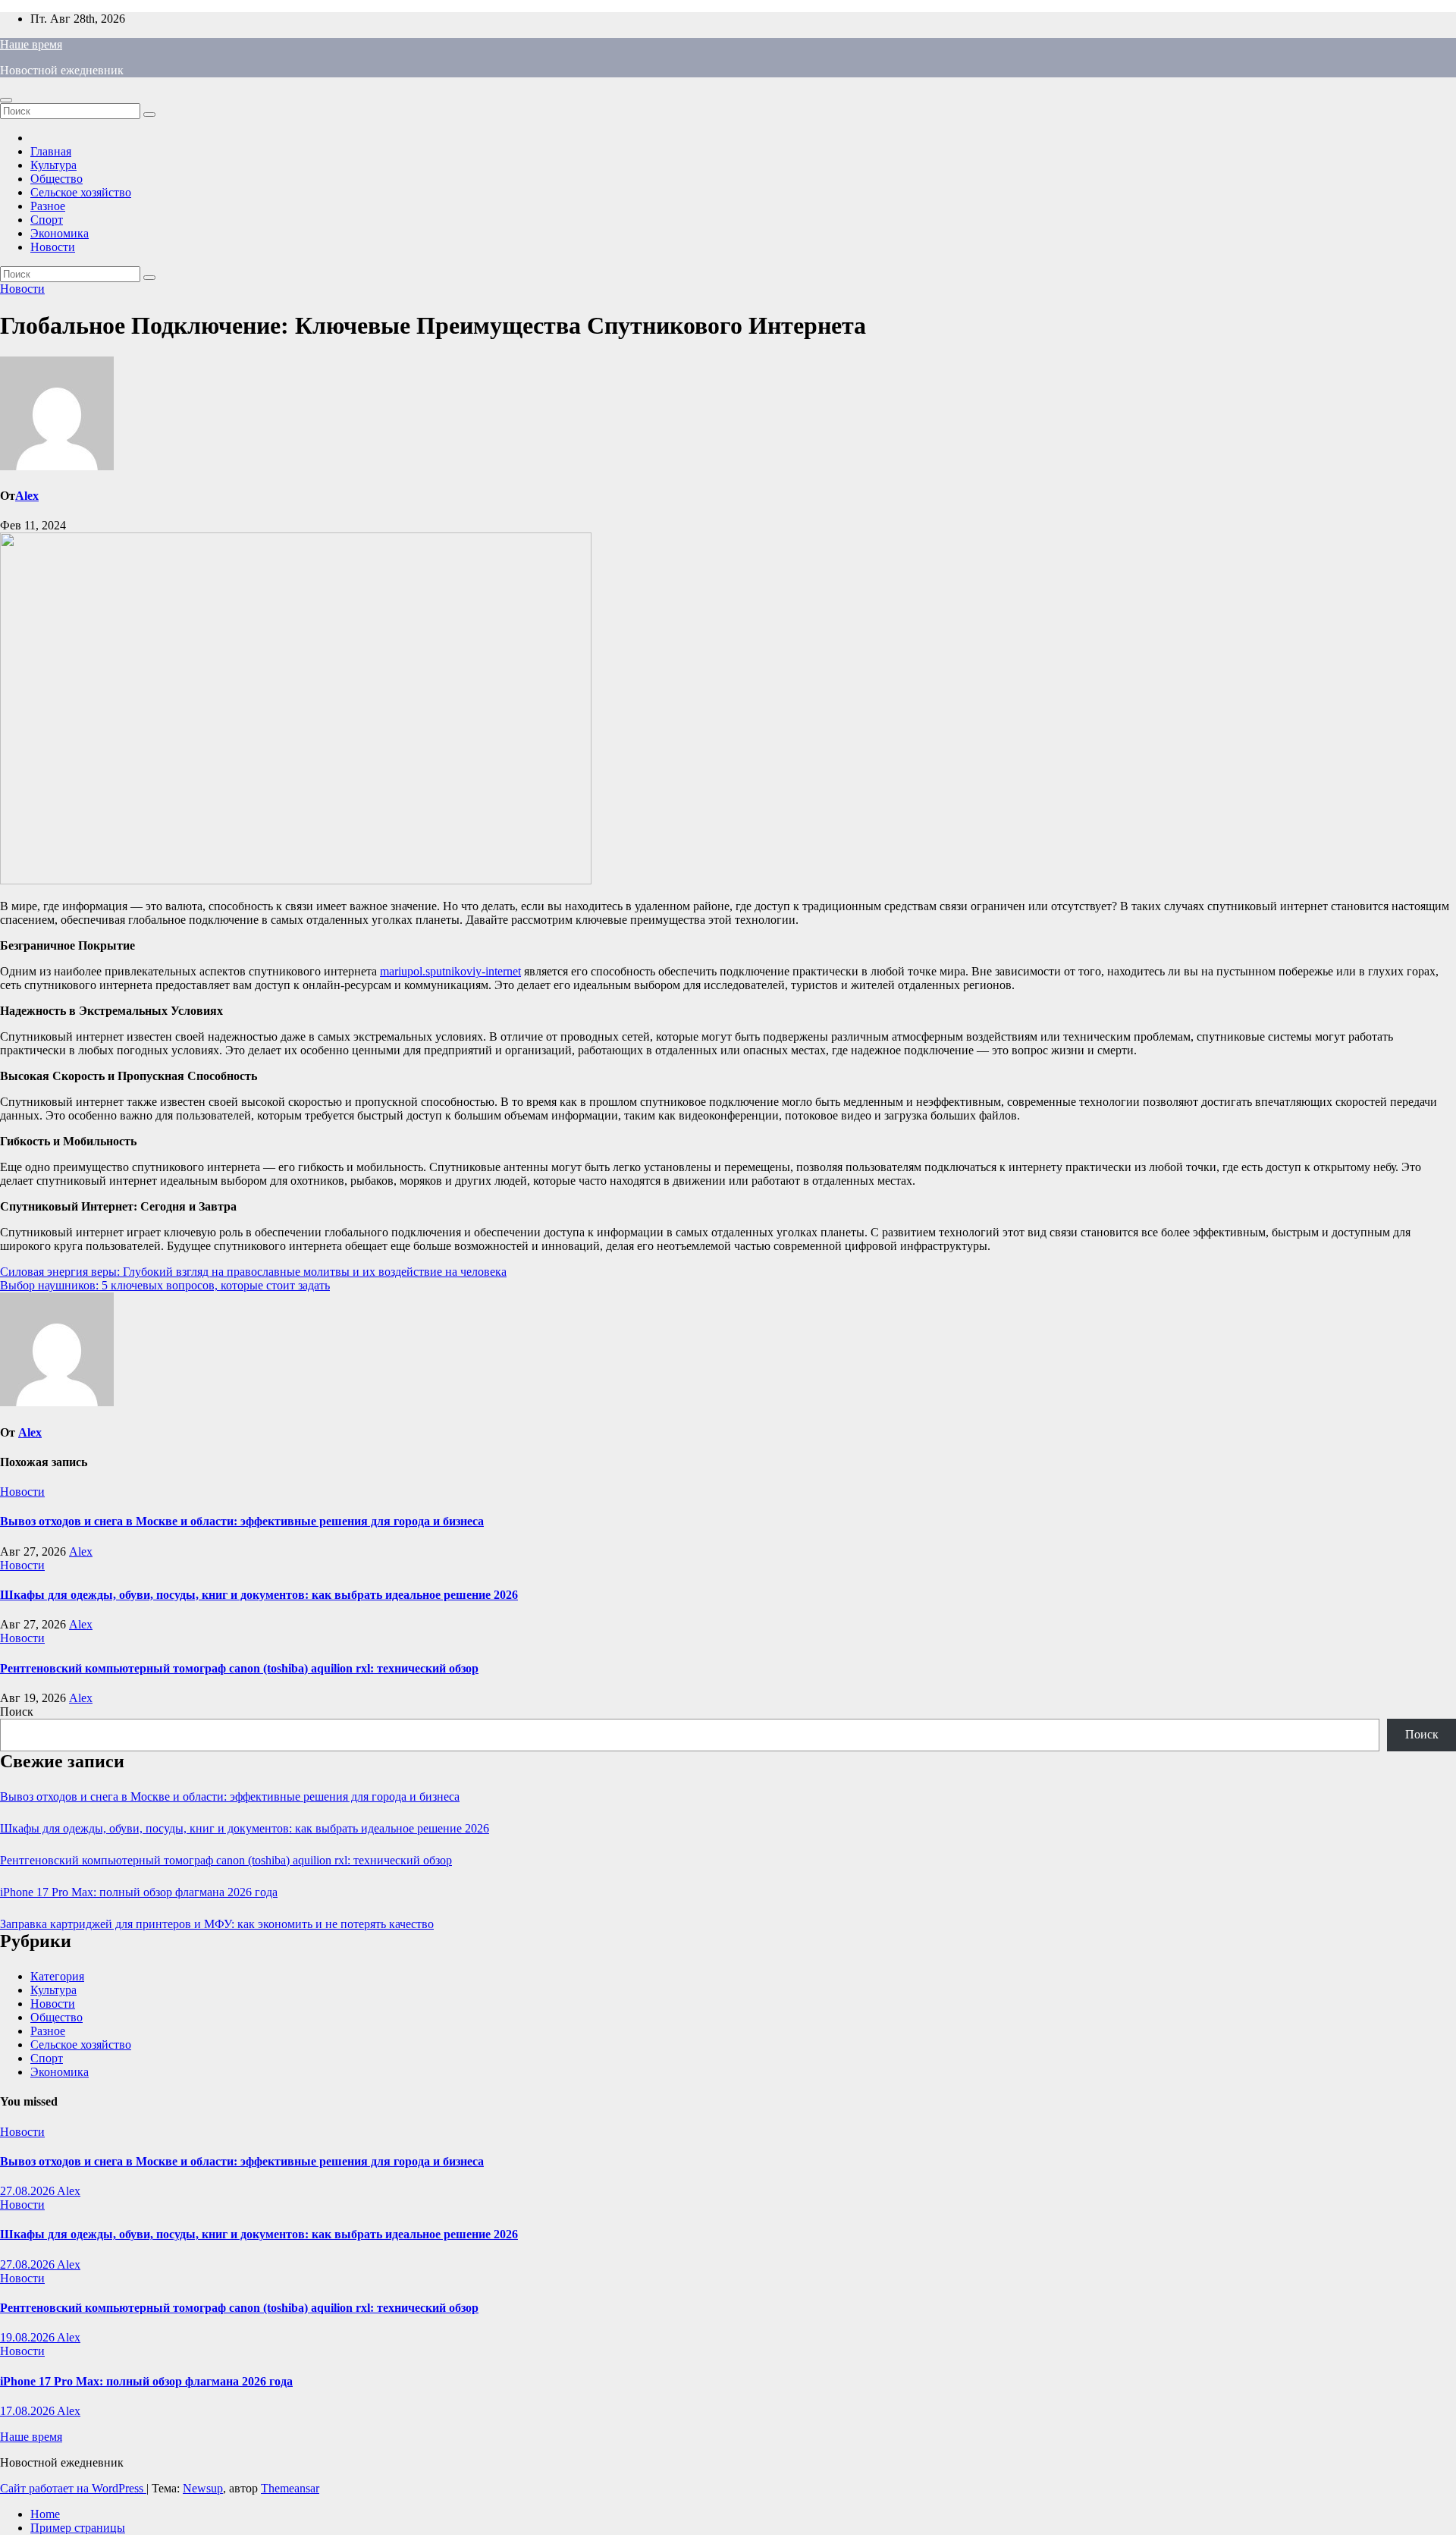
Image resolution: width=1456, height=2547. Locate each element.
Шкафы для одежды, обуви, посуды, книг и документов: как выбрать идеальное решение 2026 (259, 1595)
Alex (27, 496)
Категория (57, 1976)
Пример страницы (78, 2528)
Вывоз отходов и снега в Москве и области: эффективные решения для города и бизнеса (242, 1521)
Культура (53, 165)
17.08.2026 (28, 2411)
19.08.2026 (28, 2337)
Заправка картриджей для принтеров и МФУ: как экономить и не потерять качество (217, 1924)
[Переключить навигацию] (6, 100)
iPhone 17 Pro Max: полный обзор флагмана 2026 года (139, 1892)
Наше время (31, 44)
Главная (51, 151)
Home (45, 2514)
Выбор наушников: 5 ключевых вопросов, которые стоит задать (165, 1285)
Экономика (60, 233)
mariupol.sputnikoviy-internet (450, 971)
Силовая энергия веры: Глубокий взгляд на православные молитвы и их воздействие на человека (253, 1272)
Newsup (203, 2488)
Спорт (47, 220)
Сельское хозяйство (81, 192)
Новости (53, 247)
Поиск (17, 1712)
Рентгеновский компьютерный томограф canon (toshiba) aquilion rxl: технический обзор (239, 1668)
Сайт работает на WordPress (73, 2488)
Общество (56, 179)
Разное (48, 206)
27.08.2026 (28, 2191)
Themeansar (290, 2488)
